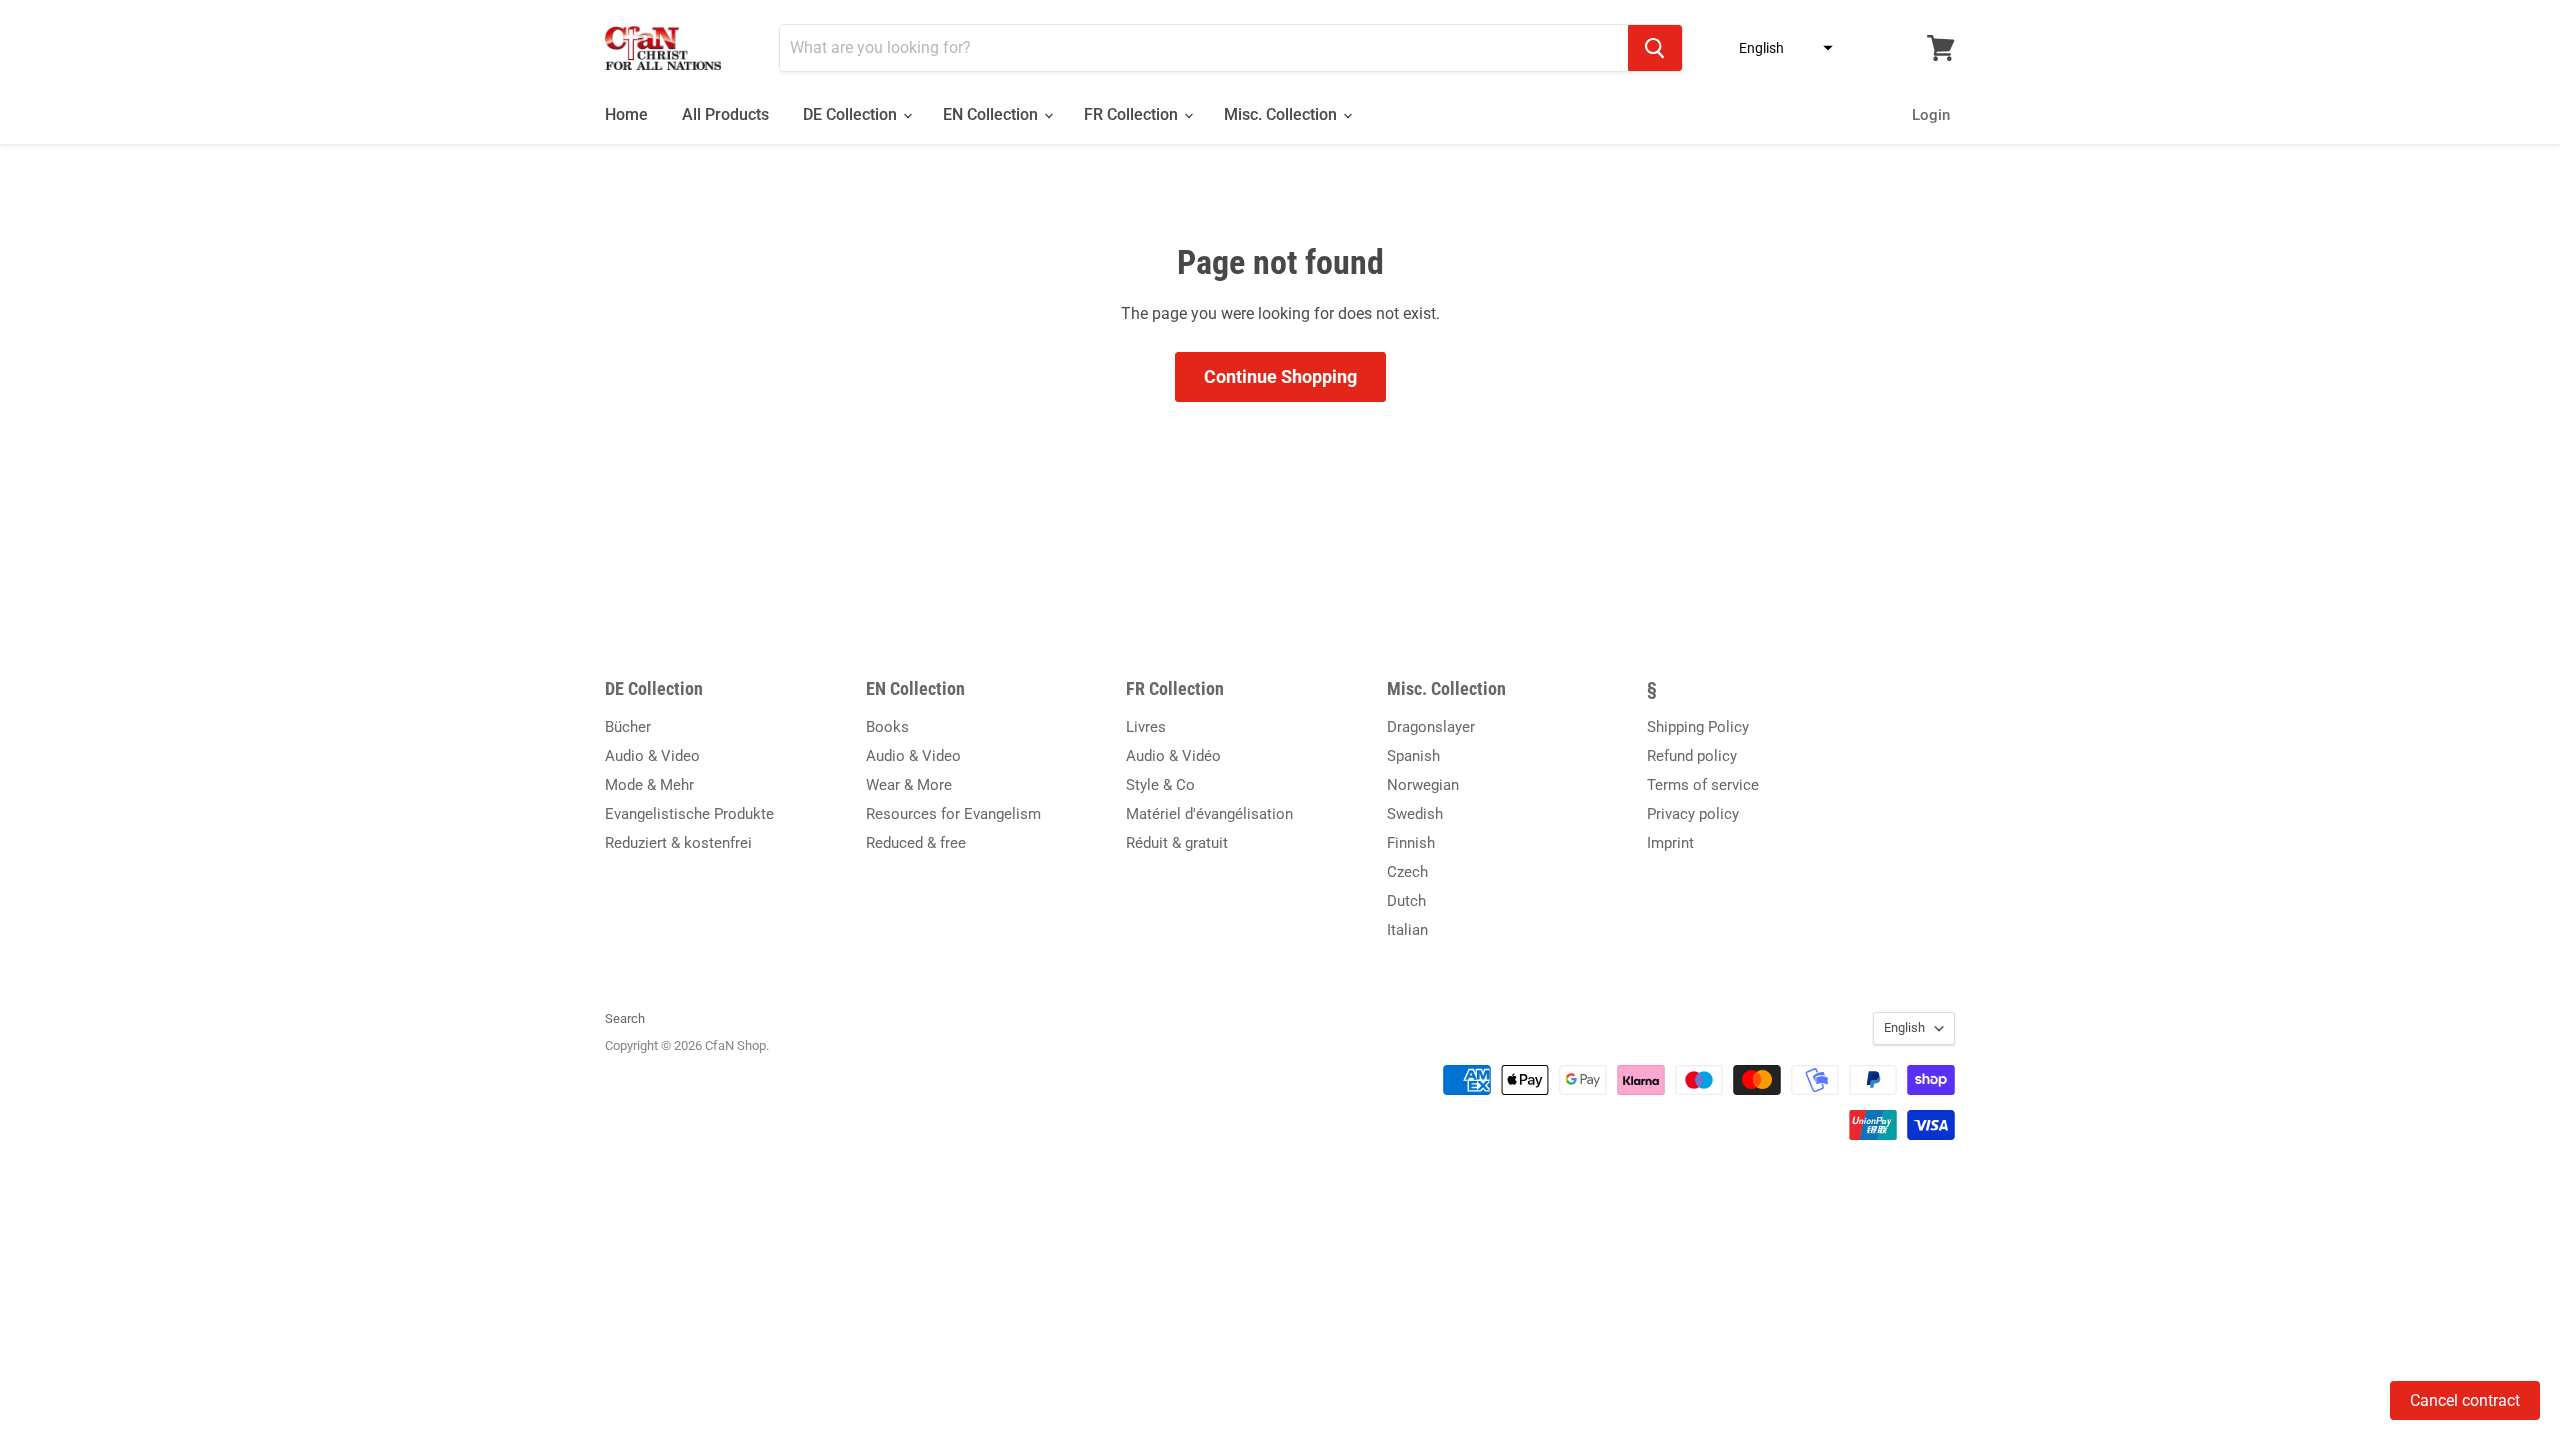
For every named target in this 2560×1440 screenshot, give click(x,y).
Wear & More (909, 785)
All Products (725, 114)
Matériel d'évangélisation (1209, 814)
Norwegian (1423, 785)
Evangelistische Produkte (689, 814)
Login (1931, 115)
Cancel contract (2465, 1400)
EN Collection (992, 114)
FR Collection (1133, 114)
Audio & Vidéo (1173, 756)
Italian (1407, 930)
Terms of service (1703, 785)
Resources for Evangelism (953, 814)
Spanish (1413, 756)
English (1904, 1027)
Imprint (1670, 843)
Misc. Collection (1282, 114)
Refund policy (1692, 756)
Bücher (628, 727)
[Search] (1655, 48)
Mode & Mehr (649, 785)
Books (887, 727)
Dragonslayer (1431, 727)
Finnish (1411, 843)
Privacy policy (1693, 814)
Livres (1146, 727)
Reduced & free (916, 843)
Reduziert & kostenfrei (678, 843)
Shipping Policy (1698, 727)
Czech (1407, 872)
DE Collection (852, 114)
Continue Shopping (1280, 376)
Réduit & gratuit (1177, 843)
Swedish (1415, 814)
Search (625, 1018)
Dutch (1406, 901)
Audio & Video (652, 756)
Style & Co (1160, 785)
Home (626, 114)
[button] (1780, 48)
